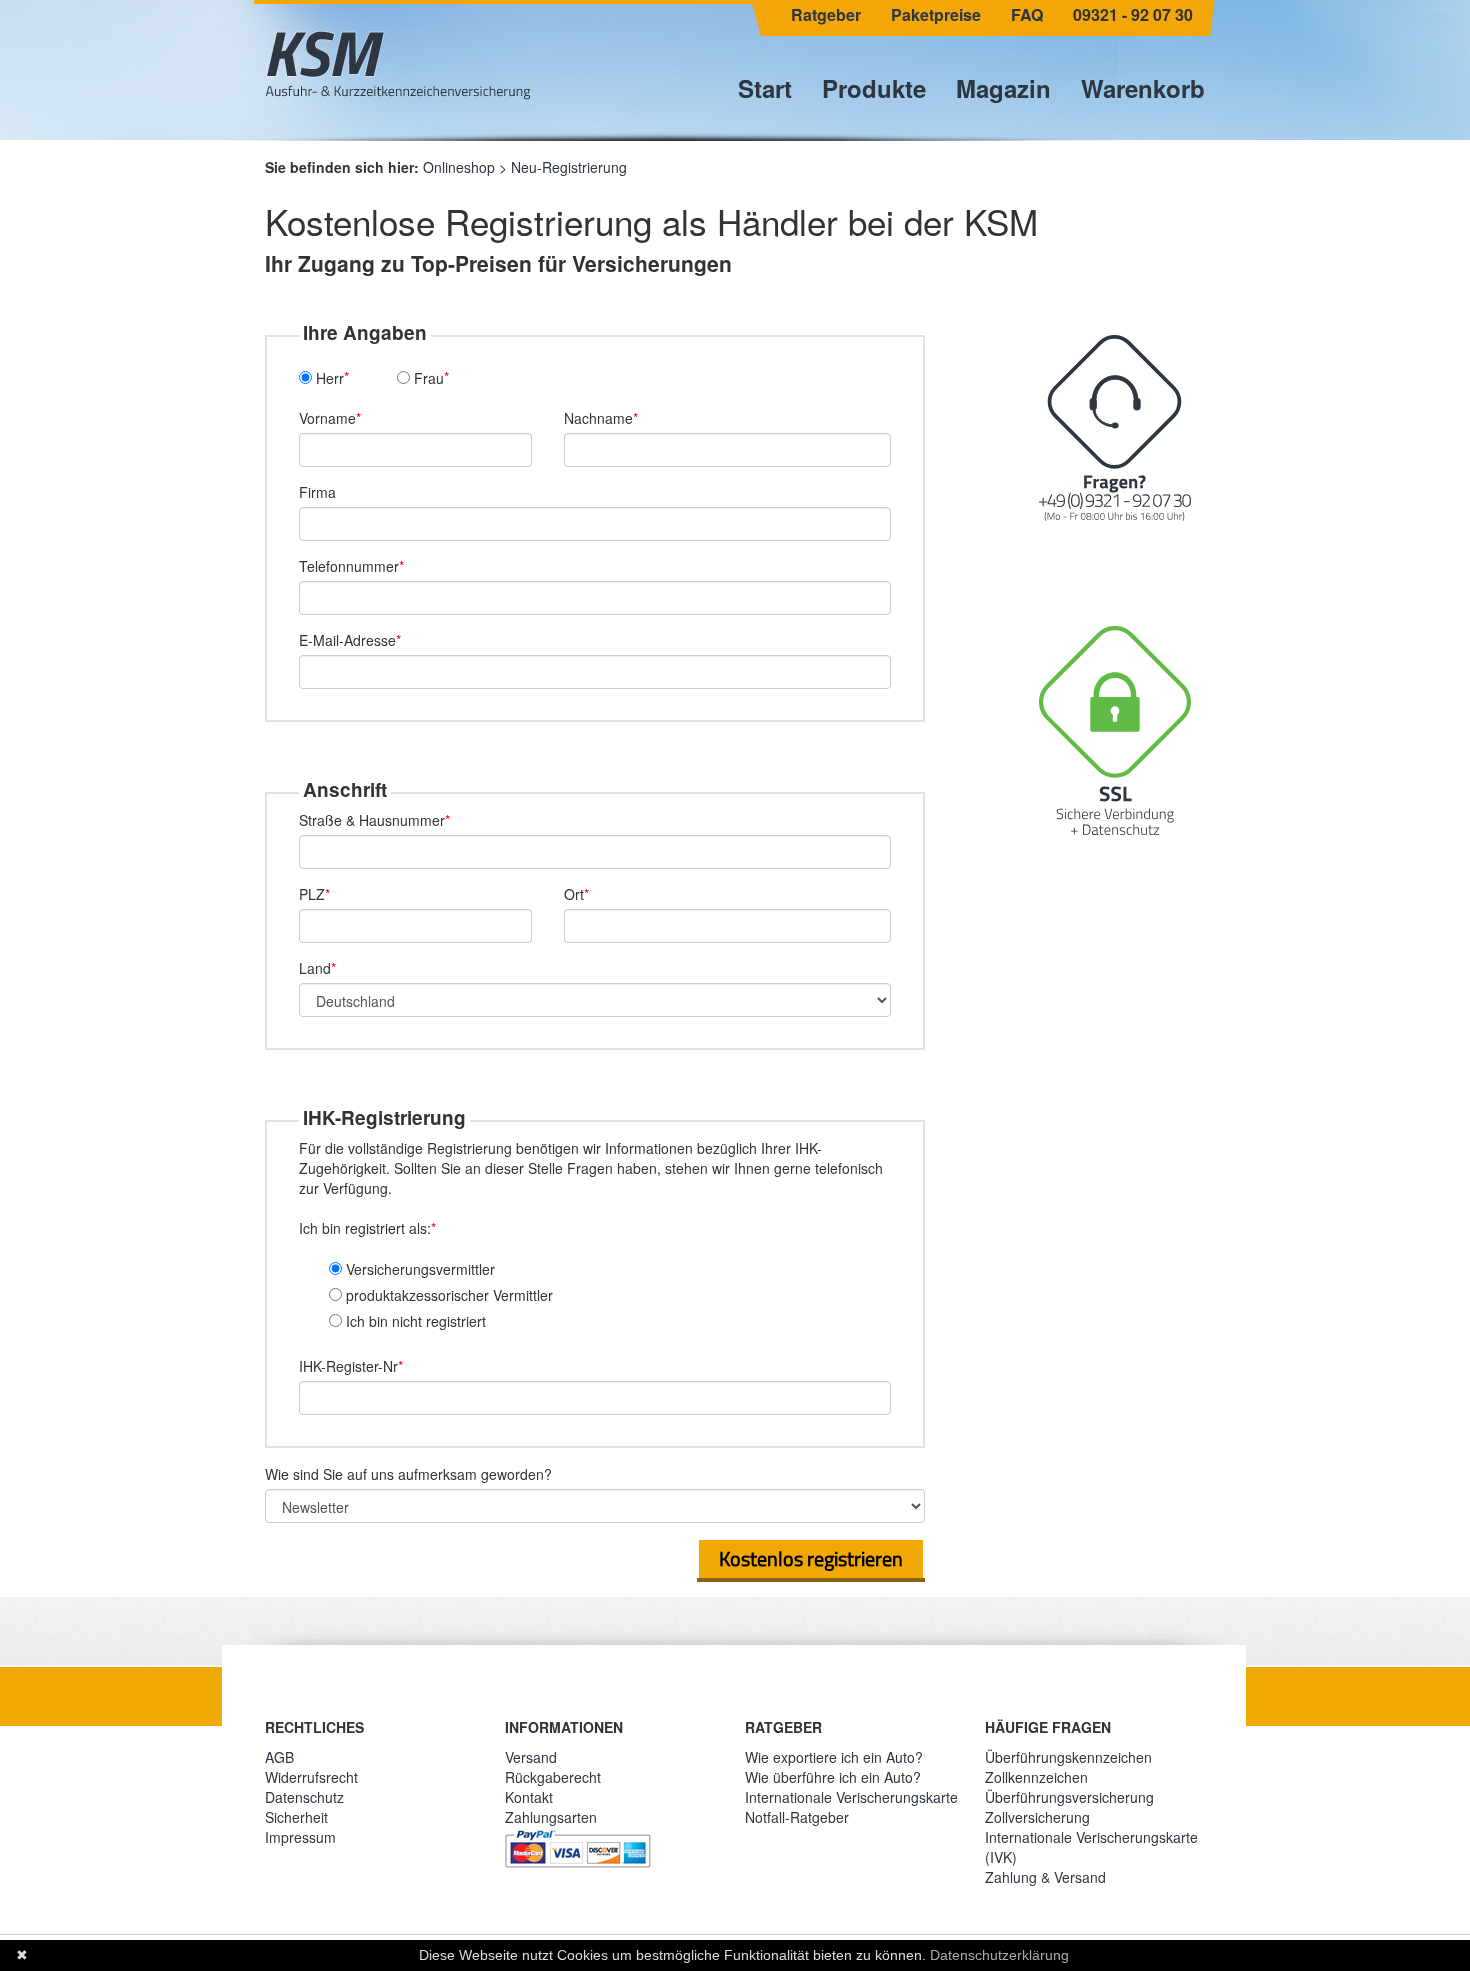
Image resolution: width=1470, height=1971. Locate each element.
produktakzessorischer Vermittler (447, 1295)
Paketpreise (936, 14)
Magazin (1003, 88)
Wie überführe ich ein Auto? (833, 1777)
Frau (427, 378)
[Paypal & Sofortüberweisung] (578, 1845)
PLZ (312, 894)
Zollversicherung (1037, 1817)
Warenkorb (1143, 88)
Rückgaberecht (553, 1777)
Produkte (874, 88)
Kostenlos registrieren (811, 1558)
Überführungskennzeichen (1068, 1757)
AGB (279, 1757)
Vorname (327, 418)
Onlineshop (459, 167)
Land (315, 968)
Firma (317, 492)
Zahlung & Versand (1045, 1877)
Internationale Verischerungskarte (851, 1797)
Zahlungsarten (551, 1817)
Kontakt (529, 1797)
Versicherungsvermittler (418, 1269)
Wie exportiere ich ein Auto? (834, 1757)
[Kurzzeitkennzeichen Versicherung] (398, 65)
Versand (531, 1757)
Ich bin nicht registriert (414, 1321)
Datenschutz (304, 1797)
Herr (328, 378)
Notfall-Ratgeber (797, 1817)
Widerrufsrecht (311, 1777)
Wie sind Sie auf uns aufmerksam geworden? (408, 1474)
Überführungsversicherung (1069, 1797)
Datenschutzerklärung (999, 1955)
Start (765, 88)
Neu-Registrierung (569, 167)
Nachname (598, 418)
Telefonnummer (349, 566)
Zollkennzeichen (1036, 1777)
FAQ (1027, 14)
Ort (574, 894)
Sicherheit (296, 1817)
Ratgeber (826, 14)
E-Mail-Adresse (347, 640)
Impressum (300, 1837)
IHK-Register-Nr (348, 1366)
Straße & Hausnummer (372, 820)
